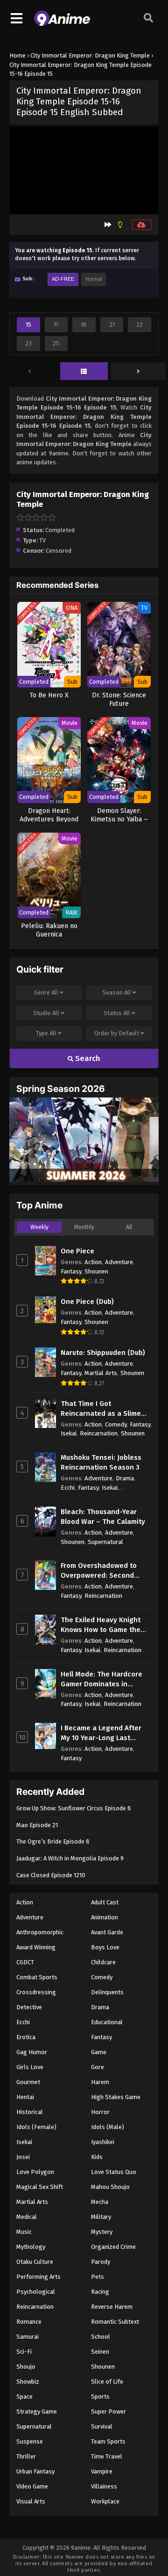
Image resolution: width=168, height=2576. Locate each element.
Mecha (100, 2202)
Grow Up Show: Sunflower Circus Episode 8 (74, 1808)
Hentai (25, 2097)
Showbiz (28, 2382)
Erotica (26, 2037)
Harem (100, 2082)
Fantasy (71, 1271)
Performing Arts (38, 2277)
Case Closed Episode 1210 (51, 1875)
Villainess (104, 2486)
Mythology (31, 2247)
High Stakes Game (116, 2097)
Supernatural (105, 1542)
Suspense (30, 2441)
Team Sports (108, 2441)
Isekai (69, 1433)
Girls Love (30, 2067)
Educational (107, 2022)
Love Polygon (35, 2172)
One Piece (77, 1251)
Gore (98, 2067)
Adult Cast (105, 1902)
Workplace (105, 2501)
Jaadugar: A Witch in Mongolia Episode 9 (70, 1858)
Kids (97, 2157)
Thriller (26, 2456)
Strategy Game (37, 2411)
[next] (138, 372)
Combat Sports (37, 1977)
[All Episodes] (84, 372)
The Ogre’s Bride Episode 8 (53, 1841)
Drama (125, 1478)
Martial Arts (101, 1373)
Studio (46, 1013)
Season (117, 992)
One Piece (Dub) (87, 1302)
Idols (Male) (108, 2127)
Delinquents (107, 1992)
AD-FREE (63, 279)
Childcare (103, 1962)
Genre (46, 992)
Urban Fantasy (35, 2471)
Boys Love (105, 1947)
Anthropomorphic (40, 1932)
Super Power (108, 2411)
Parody (101, 2262)
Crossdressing (36, 1992)
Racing (100, 2292)
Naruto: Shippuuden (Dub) (103, 1353)
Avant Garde (107, 1932)
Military (101, 2217)
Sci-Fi (24, 2352)
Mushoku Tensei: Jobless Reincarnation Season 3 (101, 1462)
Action (93, 1262)
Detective (29, 2007)
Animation (105, 1917)
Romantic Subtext (115, 2322)
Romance (29, 2322)
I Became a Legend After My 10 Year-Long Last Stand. (101, 1733)
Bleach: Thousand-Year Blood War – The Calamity (103, 1517)
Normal (94, 279)
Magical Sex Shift (40, 2187)
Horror (100, 2112)
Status (117, 1013)
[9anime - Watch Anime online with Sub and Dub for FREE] (62, 24)
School (101, 2337)
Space (24, 2397)
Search (87, 1058)
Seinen (100, 2352)
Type (46, 1033)
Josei (23, 2157)
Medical (27, 2217)
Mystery (102, 2232)
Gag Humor (32, 2052)
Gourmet (28, 2082)
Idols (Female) (36, 2127)
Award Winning (36, 1947)
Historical (30, 2112)
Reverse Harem (112, 2307)
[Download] (142, 225)
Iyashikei (103, 2142)
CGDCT (25, 1962)
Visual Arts (31, 2501)
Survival (102, 2426)
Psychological (36, 2292)
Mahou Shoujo (110, 2187)
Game (99, 2052)
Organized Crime (113, 2247)
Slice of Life (107, 2382)
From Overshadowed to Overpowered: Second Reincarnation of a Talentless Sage (99, 1571)
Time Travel (107, 2456)
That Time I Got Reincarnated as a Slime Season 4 (101, 1409)
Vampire (102, 2471)
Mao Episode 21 (37, 1825)
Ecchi (68, 1488)
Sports (100, 2397)
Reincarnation (99, 1433)
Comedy (116, 1424)
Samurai (28, 2337)
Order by (117, 1033)
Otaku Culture (35, 2262)
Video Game (32, 2486)
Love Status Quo (114, 2172)
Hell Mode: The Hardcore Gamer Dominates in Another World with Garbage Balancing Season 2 (105, 1680)
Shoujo (26, 2367)
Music (24, 2232)
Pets (98, 2277)
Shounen (96, 1271)
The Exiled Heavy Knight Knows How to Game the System (101, 1625)
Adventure (119, 1262)
